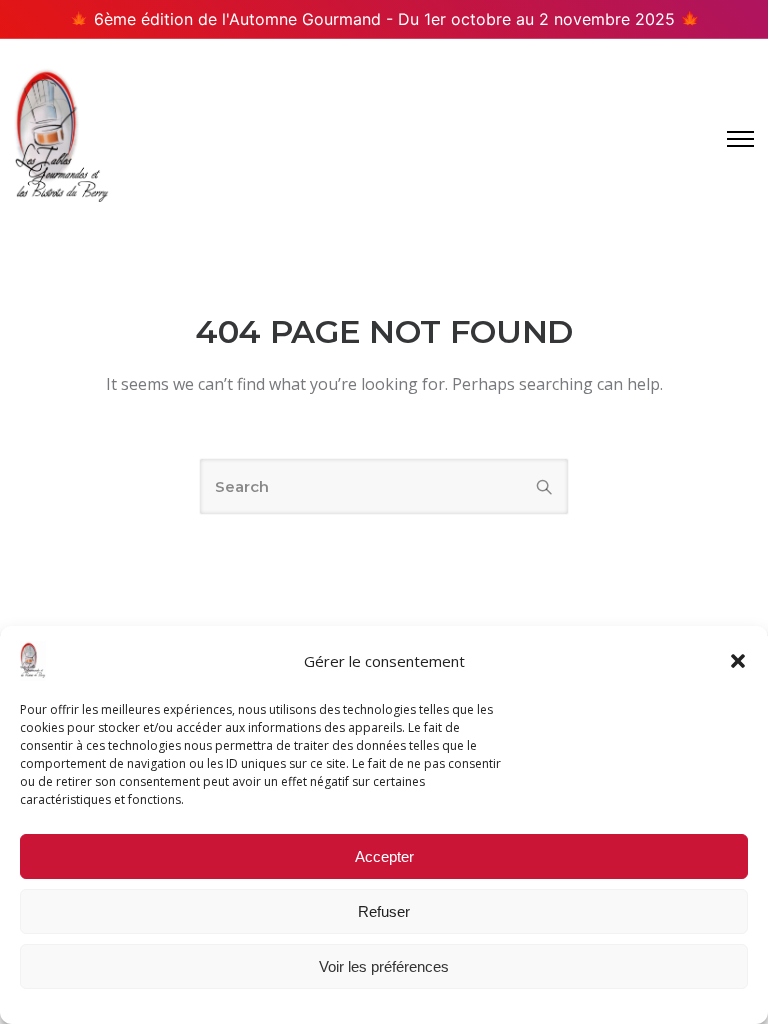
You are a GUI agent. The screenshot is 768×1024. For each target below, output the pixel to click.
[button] (738, 661)
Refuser (384, 911)
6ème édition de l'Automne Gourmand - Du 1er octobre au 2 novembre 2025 (384, 19)
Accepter (384, 856)
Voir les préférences (384, 966)
